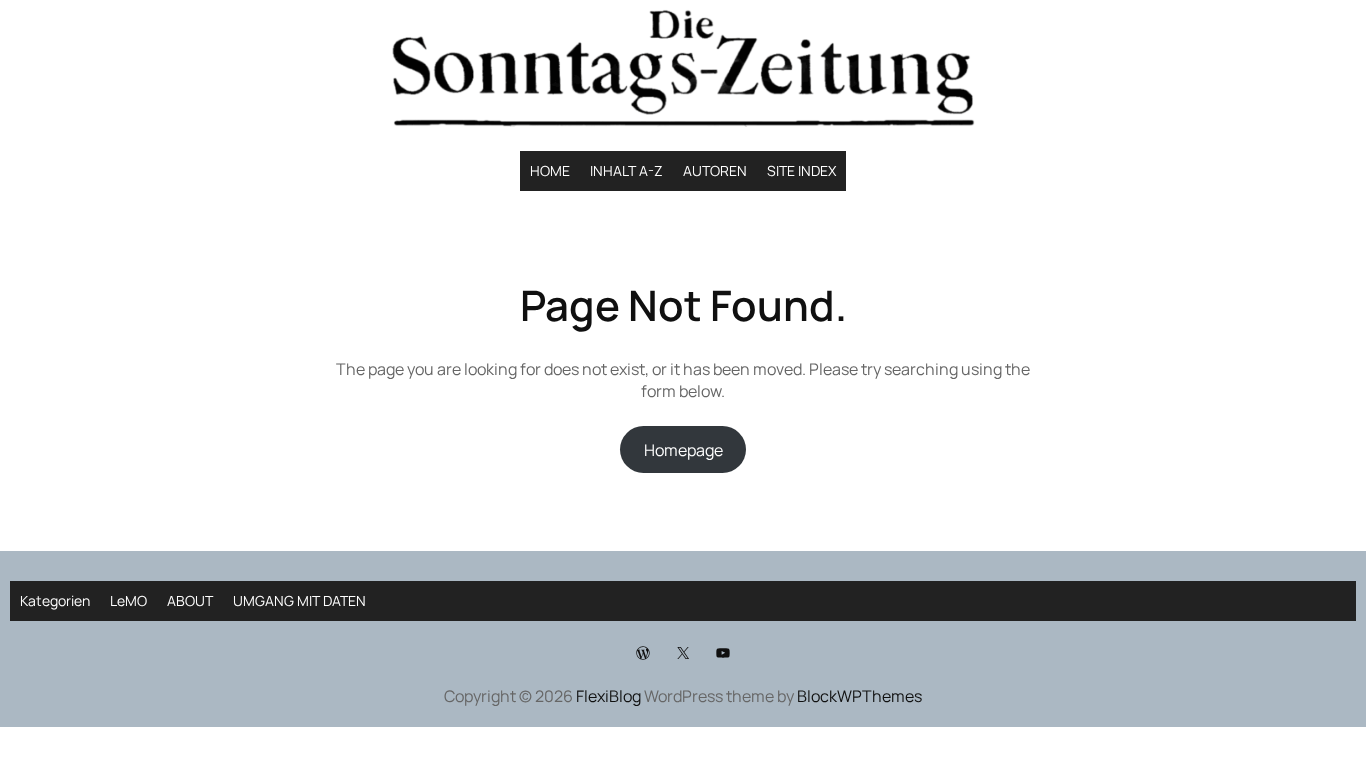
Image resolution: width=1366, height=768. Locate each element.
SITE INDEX (801, 170)
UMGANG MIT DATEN (299, 600)
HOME (550, 170)
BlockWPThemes (859, 696)
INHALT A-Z (626, 170)
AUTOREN (715, 170)
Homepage (683, 450)
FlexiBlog (608, 696)
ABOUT (190, 600)
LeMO (128, 600)
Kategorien (55, 600)
